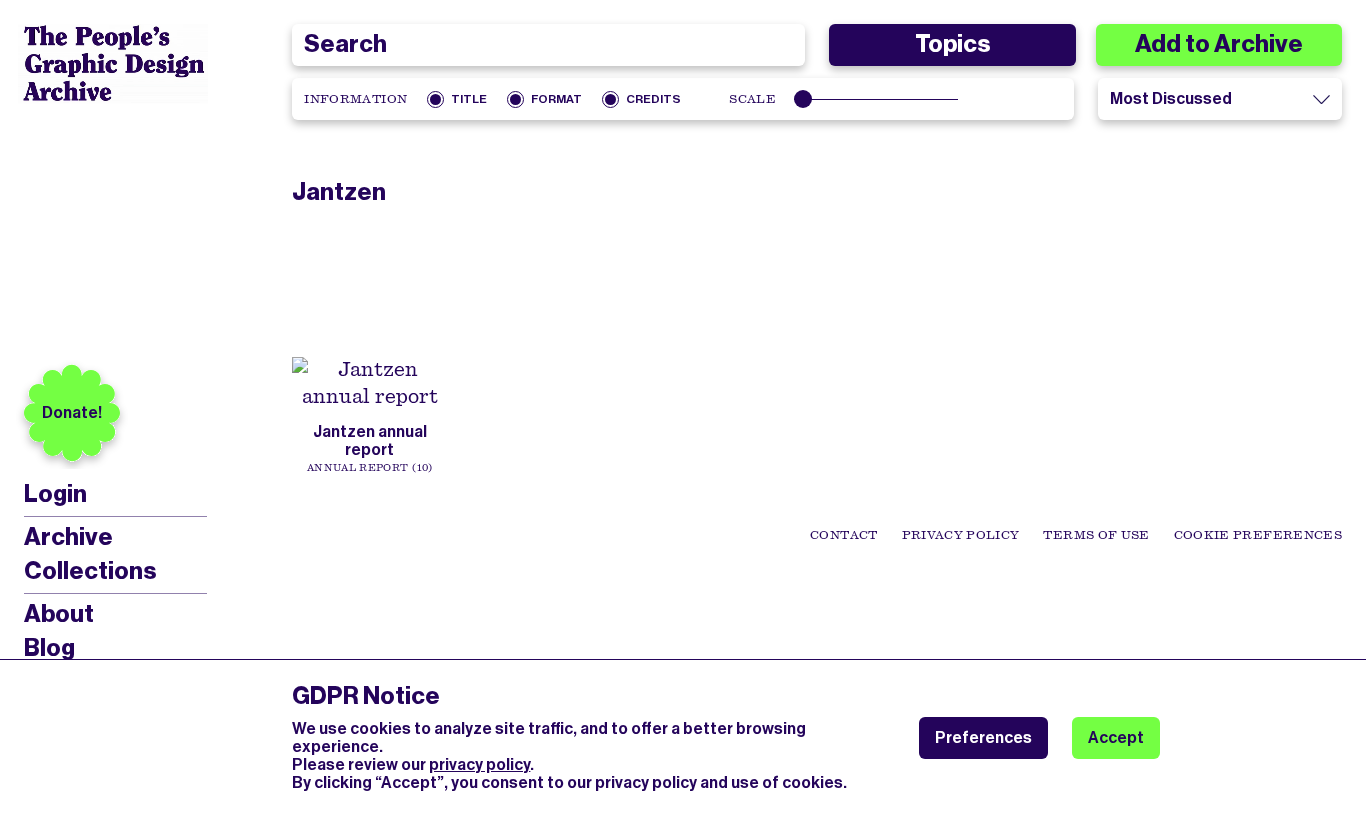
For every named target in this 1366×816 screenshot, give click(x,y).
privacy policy (479, 764)
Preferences (983, 737)
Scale (752, 99)
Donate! (72, 412)
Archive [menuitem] (68, 537)
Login (55, 494)
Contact (843, 535)
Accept (1116, 737)
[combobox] (548, 45)
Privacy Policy (961, 535)
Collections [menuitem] (90, 571)
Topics (952, 44)
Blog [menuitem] (49, 648)
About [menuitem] (59, 614)
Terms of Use (1096, 535)
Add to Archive (1219, 44)
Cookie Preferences (1258, 535)
